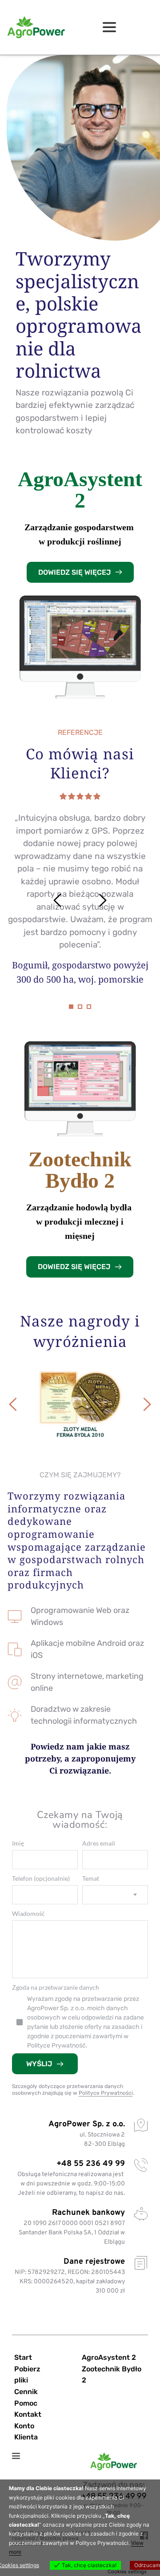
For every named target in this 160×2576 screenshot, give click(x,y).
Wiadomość (28, 1913)
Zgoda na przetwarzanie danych (56, 1987)
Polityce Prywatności (106, 2093)
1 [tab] (71, 1007)
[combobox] (115, 1895)
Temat (91, 1878)
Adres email (99, 1843)
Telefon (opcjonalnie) (41, 1878)
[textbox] (115, 1895)
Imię (18, 1843)
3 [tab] (89, 1007)
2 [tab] (80, 1007)
